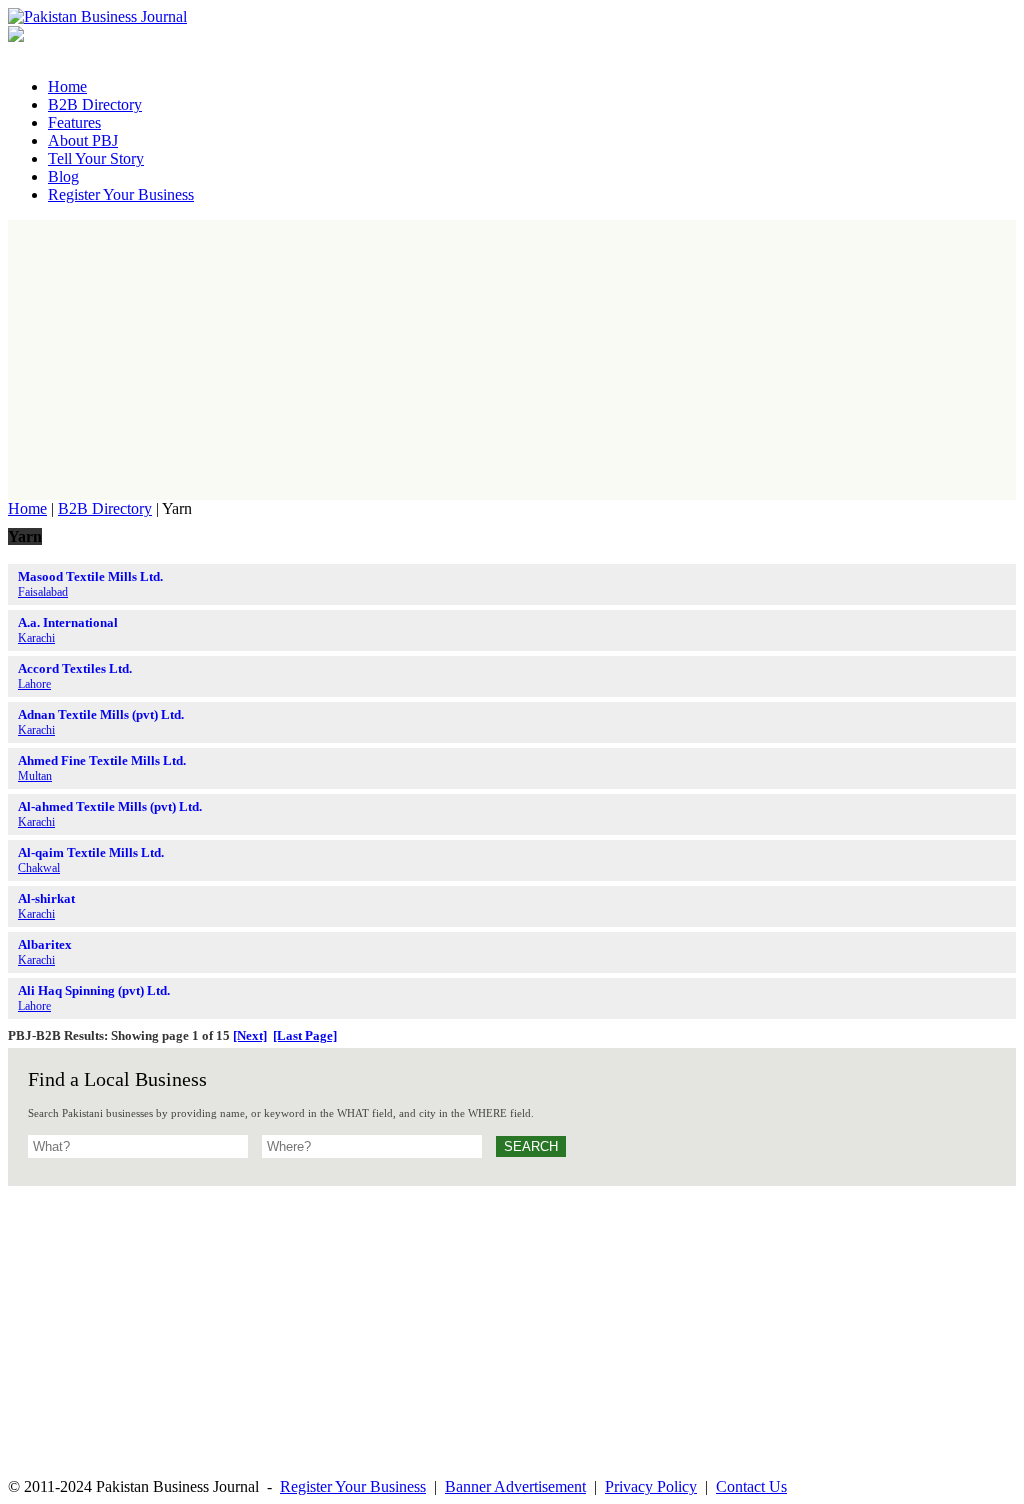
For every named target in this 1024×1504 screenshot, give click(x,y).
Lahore (34, 684)
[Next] (250, 1035)
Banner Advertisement (515, 1486)
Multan (35, 776)
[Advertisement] (512, 360)
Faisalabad (43, 592)
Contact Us (751, 1486)
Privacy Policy (651, 1486)
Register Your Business (353, 1486)
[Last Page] (305, 1035)
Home (27, 508)
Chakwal (39, 868)
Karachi (36, 638)
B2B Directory (105, 508)
